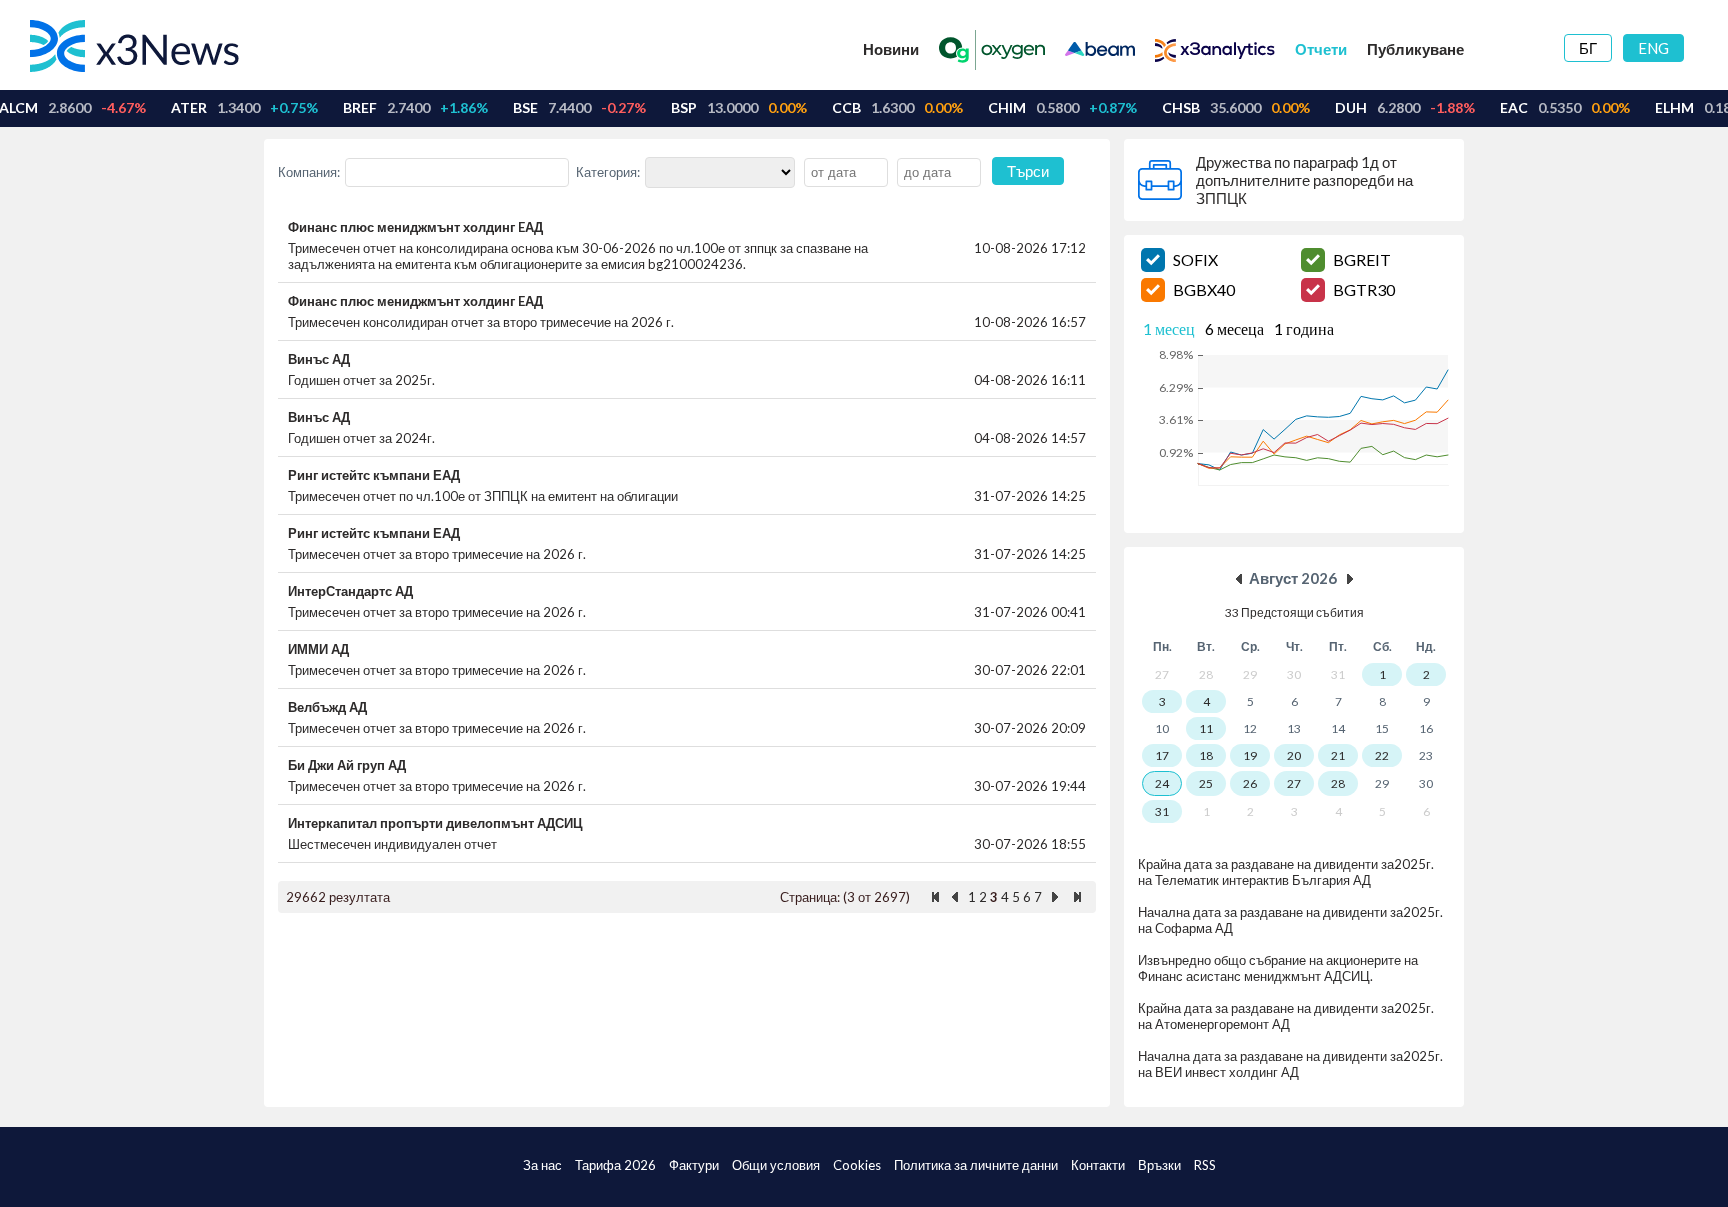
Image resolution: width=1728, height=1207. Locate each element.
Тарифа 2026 (615, 1165)
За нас (542, 1165)
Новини (891, 49)
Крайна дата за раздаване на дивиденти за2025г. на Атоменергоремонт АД (1286, 1016)
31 (1162, 811)
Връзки (1159, 1165)
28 (1338, 783)
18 (1206, 755)
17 (1162, 755)
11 (1206, 728)
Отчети (1321, 49)
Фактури (694, 1165)
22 (1382, 755)
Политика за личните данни (976, 1165)
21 (1338, 755)
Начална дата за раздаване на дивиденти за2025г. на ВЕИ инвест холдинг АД (1290, 1064)
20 (1294, 755)
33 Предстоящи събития (1294, 612)
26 (1250, 783)
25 (1206, 783)
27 (1294, 783)
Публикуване (1415, 49)
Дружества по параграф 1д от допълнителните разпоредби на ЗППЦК (1304, 180)
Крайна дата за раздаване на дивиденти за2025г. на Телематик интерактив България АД (1286, 872)
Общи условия (776, 1165)
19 (1250, 755)
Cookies (857, 1165)
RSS (1205, 1165)
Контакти (1098, 1165)
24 (1162, 783)
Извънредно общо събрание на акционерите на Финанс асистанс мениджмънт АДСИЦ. (1278, 968)
